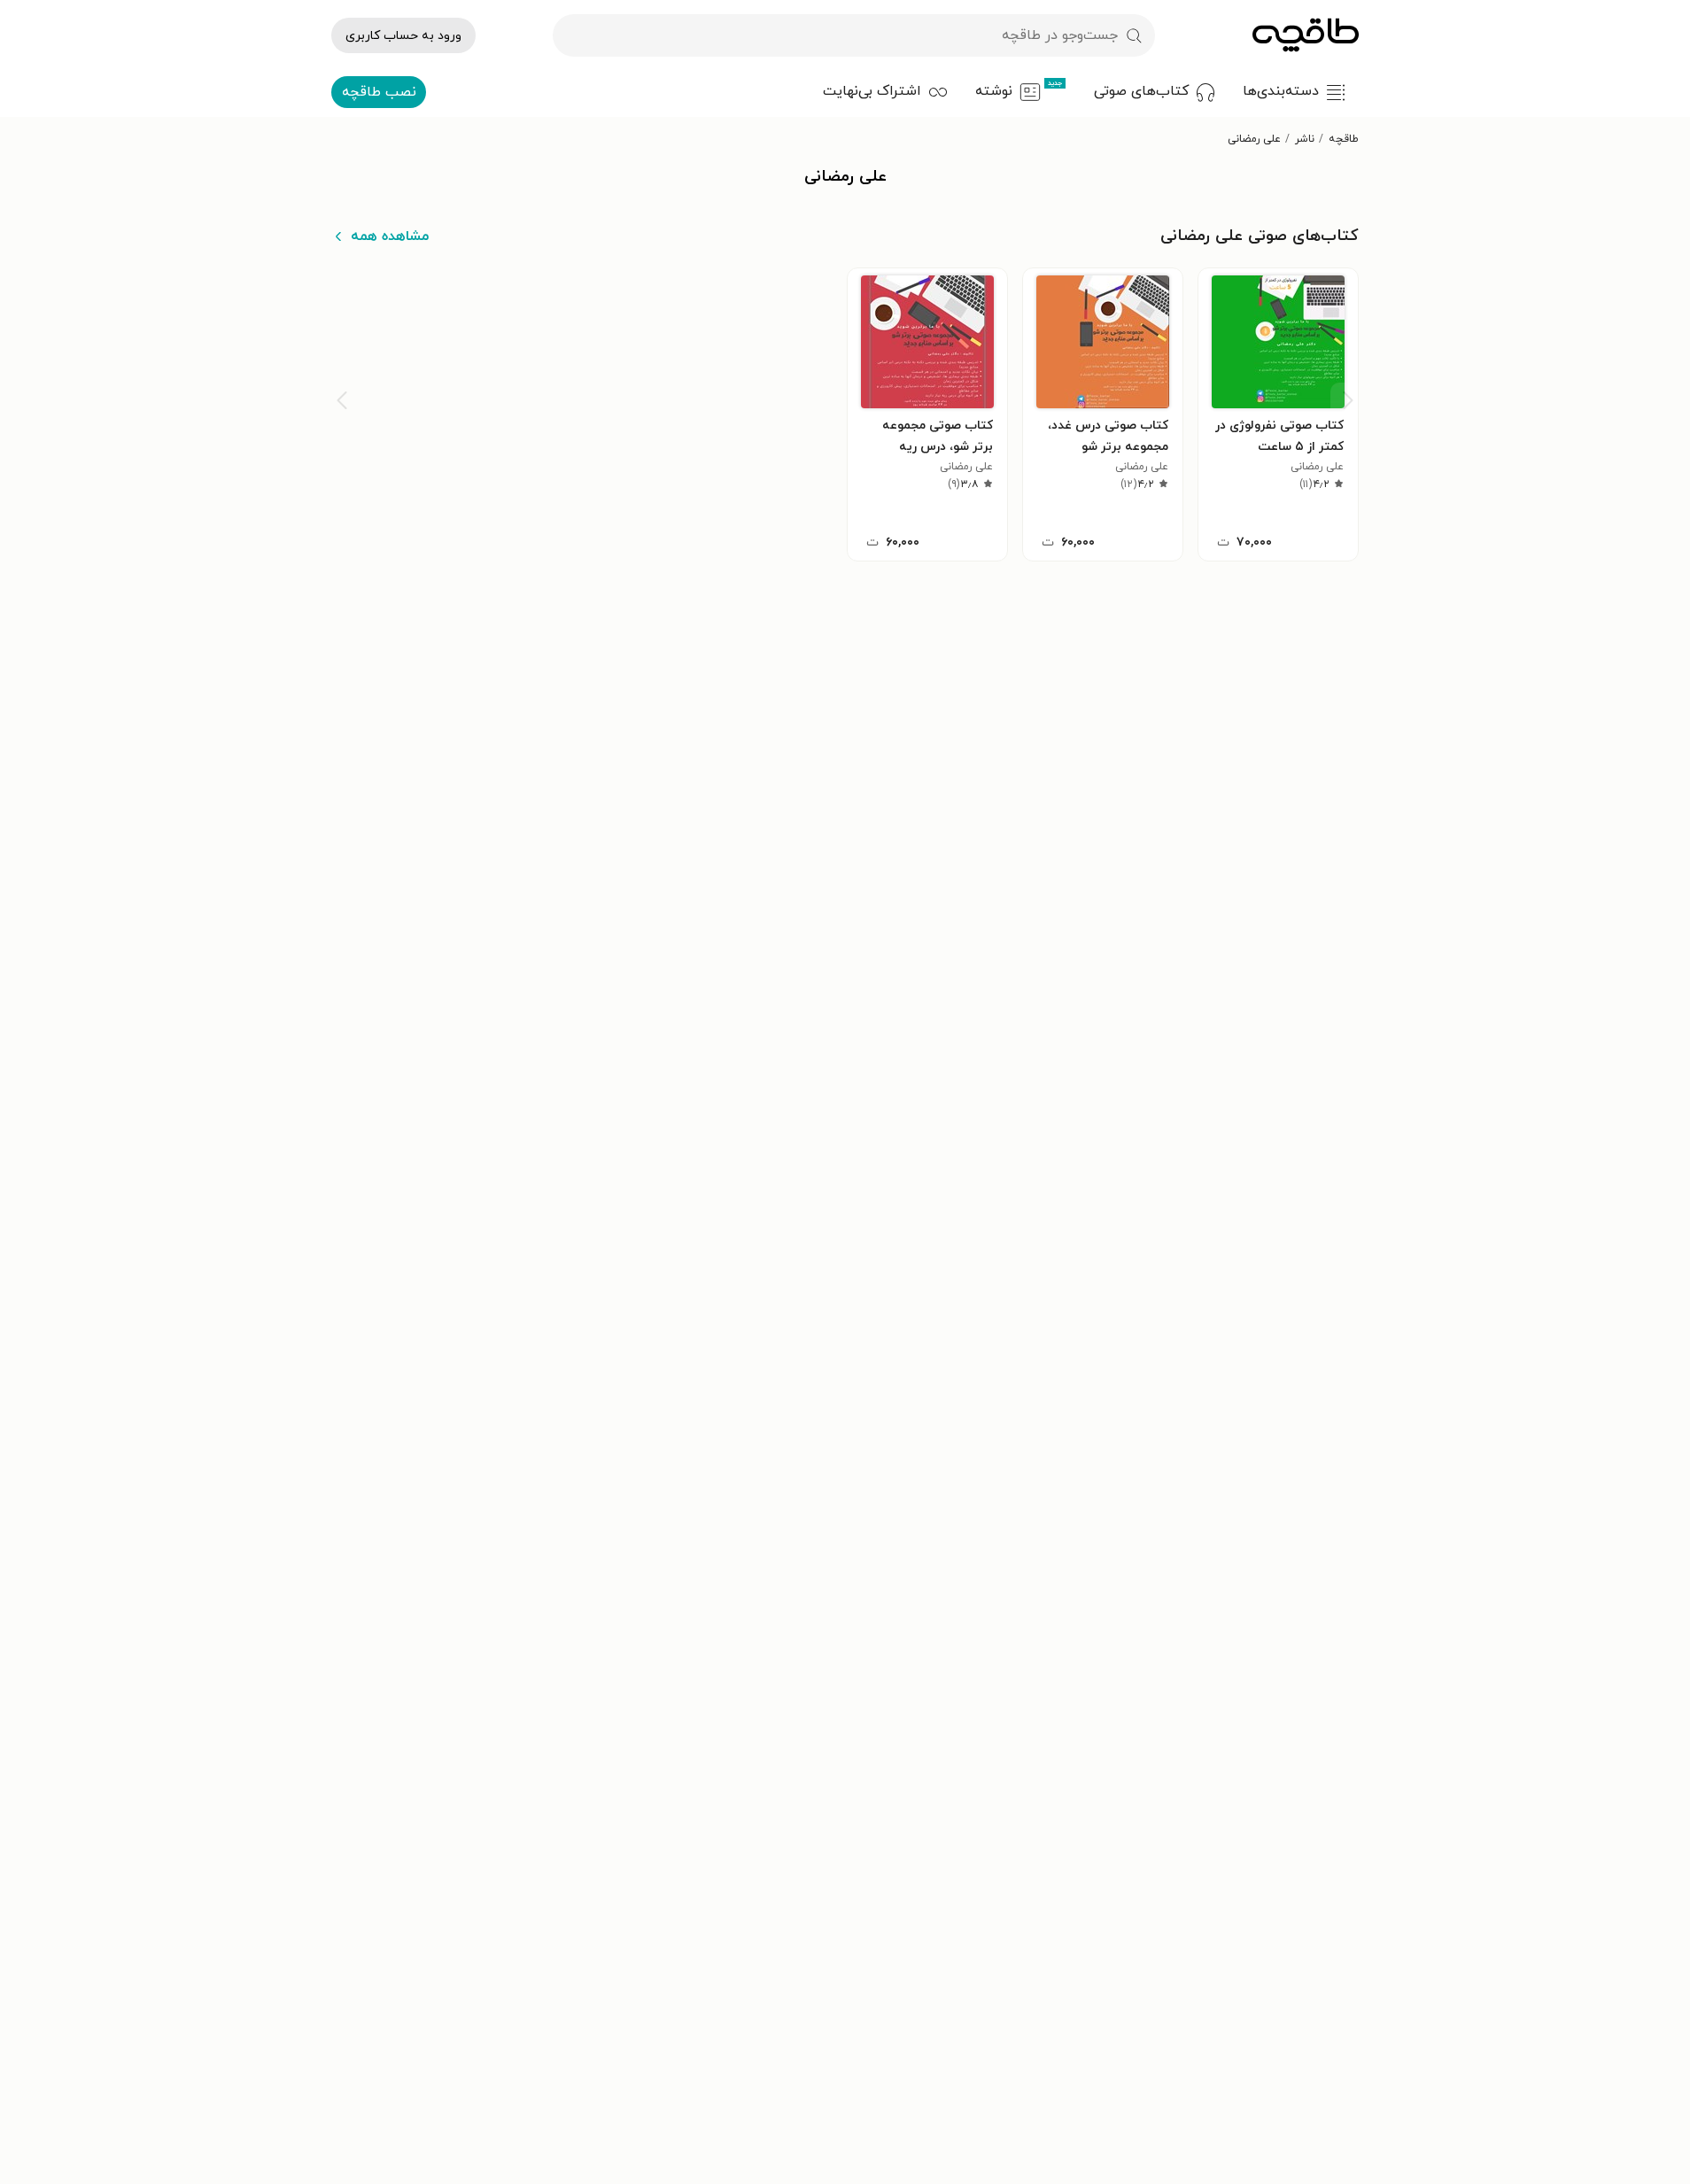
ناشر (1305, 139)
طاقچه (1344, 139)
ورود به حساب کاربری (403, 36)
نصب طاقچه (379, 92)
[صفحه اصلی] (1306, 35)
